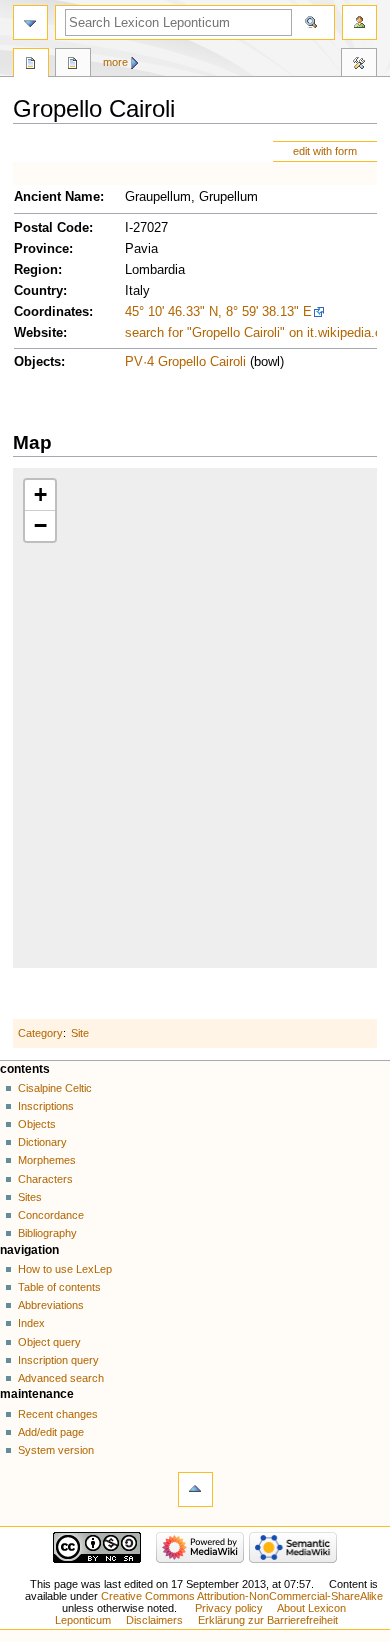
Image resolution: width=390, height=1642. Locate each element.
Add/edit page (51, 1432)
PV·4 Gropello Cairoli (185, 362)
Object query (49, 1342)
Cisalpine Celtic (55, 1088)
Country (38, 291)
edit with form (325, 151)
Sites (30, 1197)
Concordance (51, 1215)
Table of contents (59, 1287)
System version (56, 1450)
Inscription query (58, 1360)
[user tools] (359, 22)
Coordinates (51, 312)
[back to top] (195, 1489)
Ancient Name (57, 197)
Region (36, 270)
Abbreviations (51, 1305)
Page (31, 65)
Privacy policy (229, 1608)
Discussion (73, 65)
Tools (359, 65)
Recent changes (58, 1414)
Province (41, 249)
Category (40, 1033)
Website (38, 333)
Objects (37, 362)
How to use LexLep (65, 1269)
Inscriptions (46, 1106)
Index (31, 1323)
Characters (45, 1179)
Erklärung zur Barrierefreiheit (268, 1620)
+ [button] (40, 494)
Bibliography (47, 1233)
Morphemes (47, 1160)
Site (80, 1033)
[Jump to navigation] (30, 22)
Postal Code (51, 228)
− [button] (40, 525)
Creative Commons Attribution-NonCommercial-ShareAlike (242, 1596)
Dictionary (42, 1142)
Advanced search (61, 1378)
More (115, 62)
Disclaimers (154, 1620)
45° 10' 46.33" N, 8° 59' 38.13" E (218, 312)
